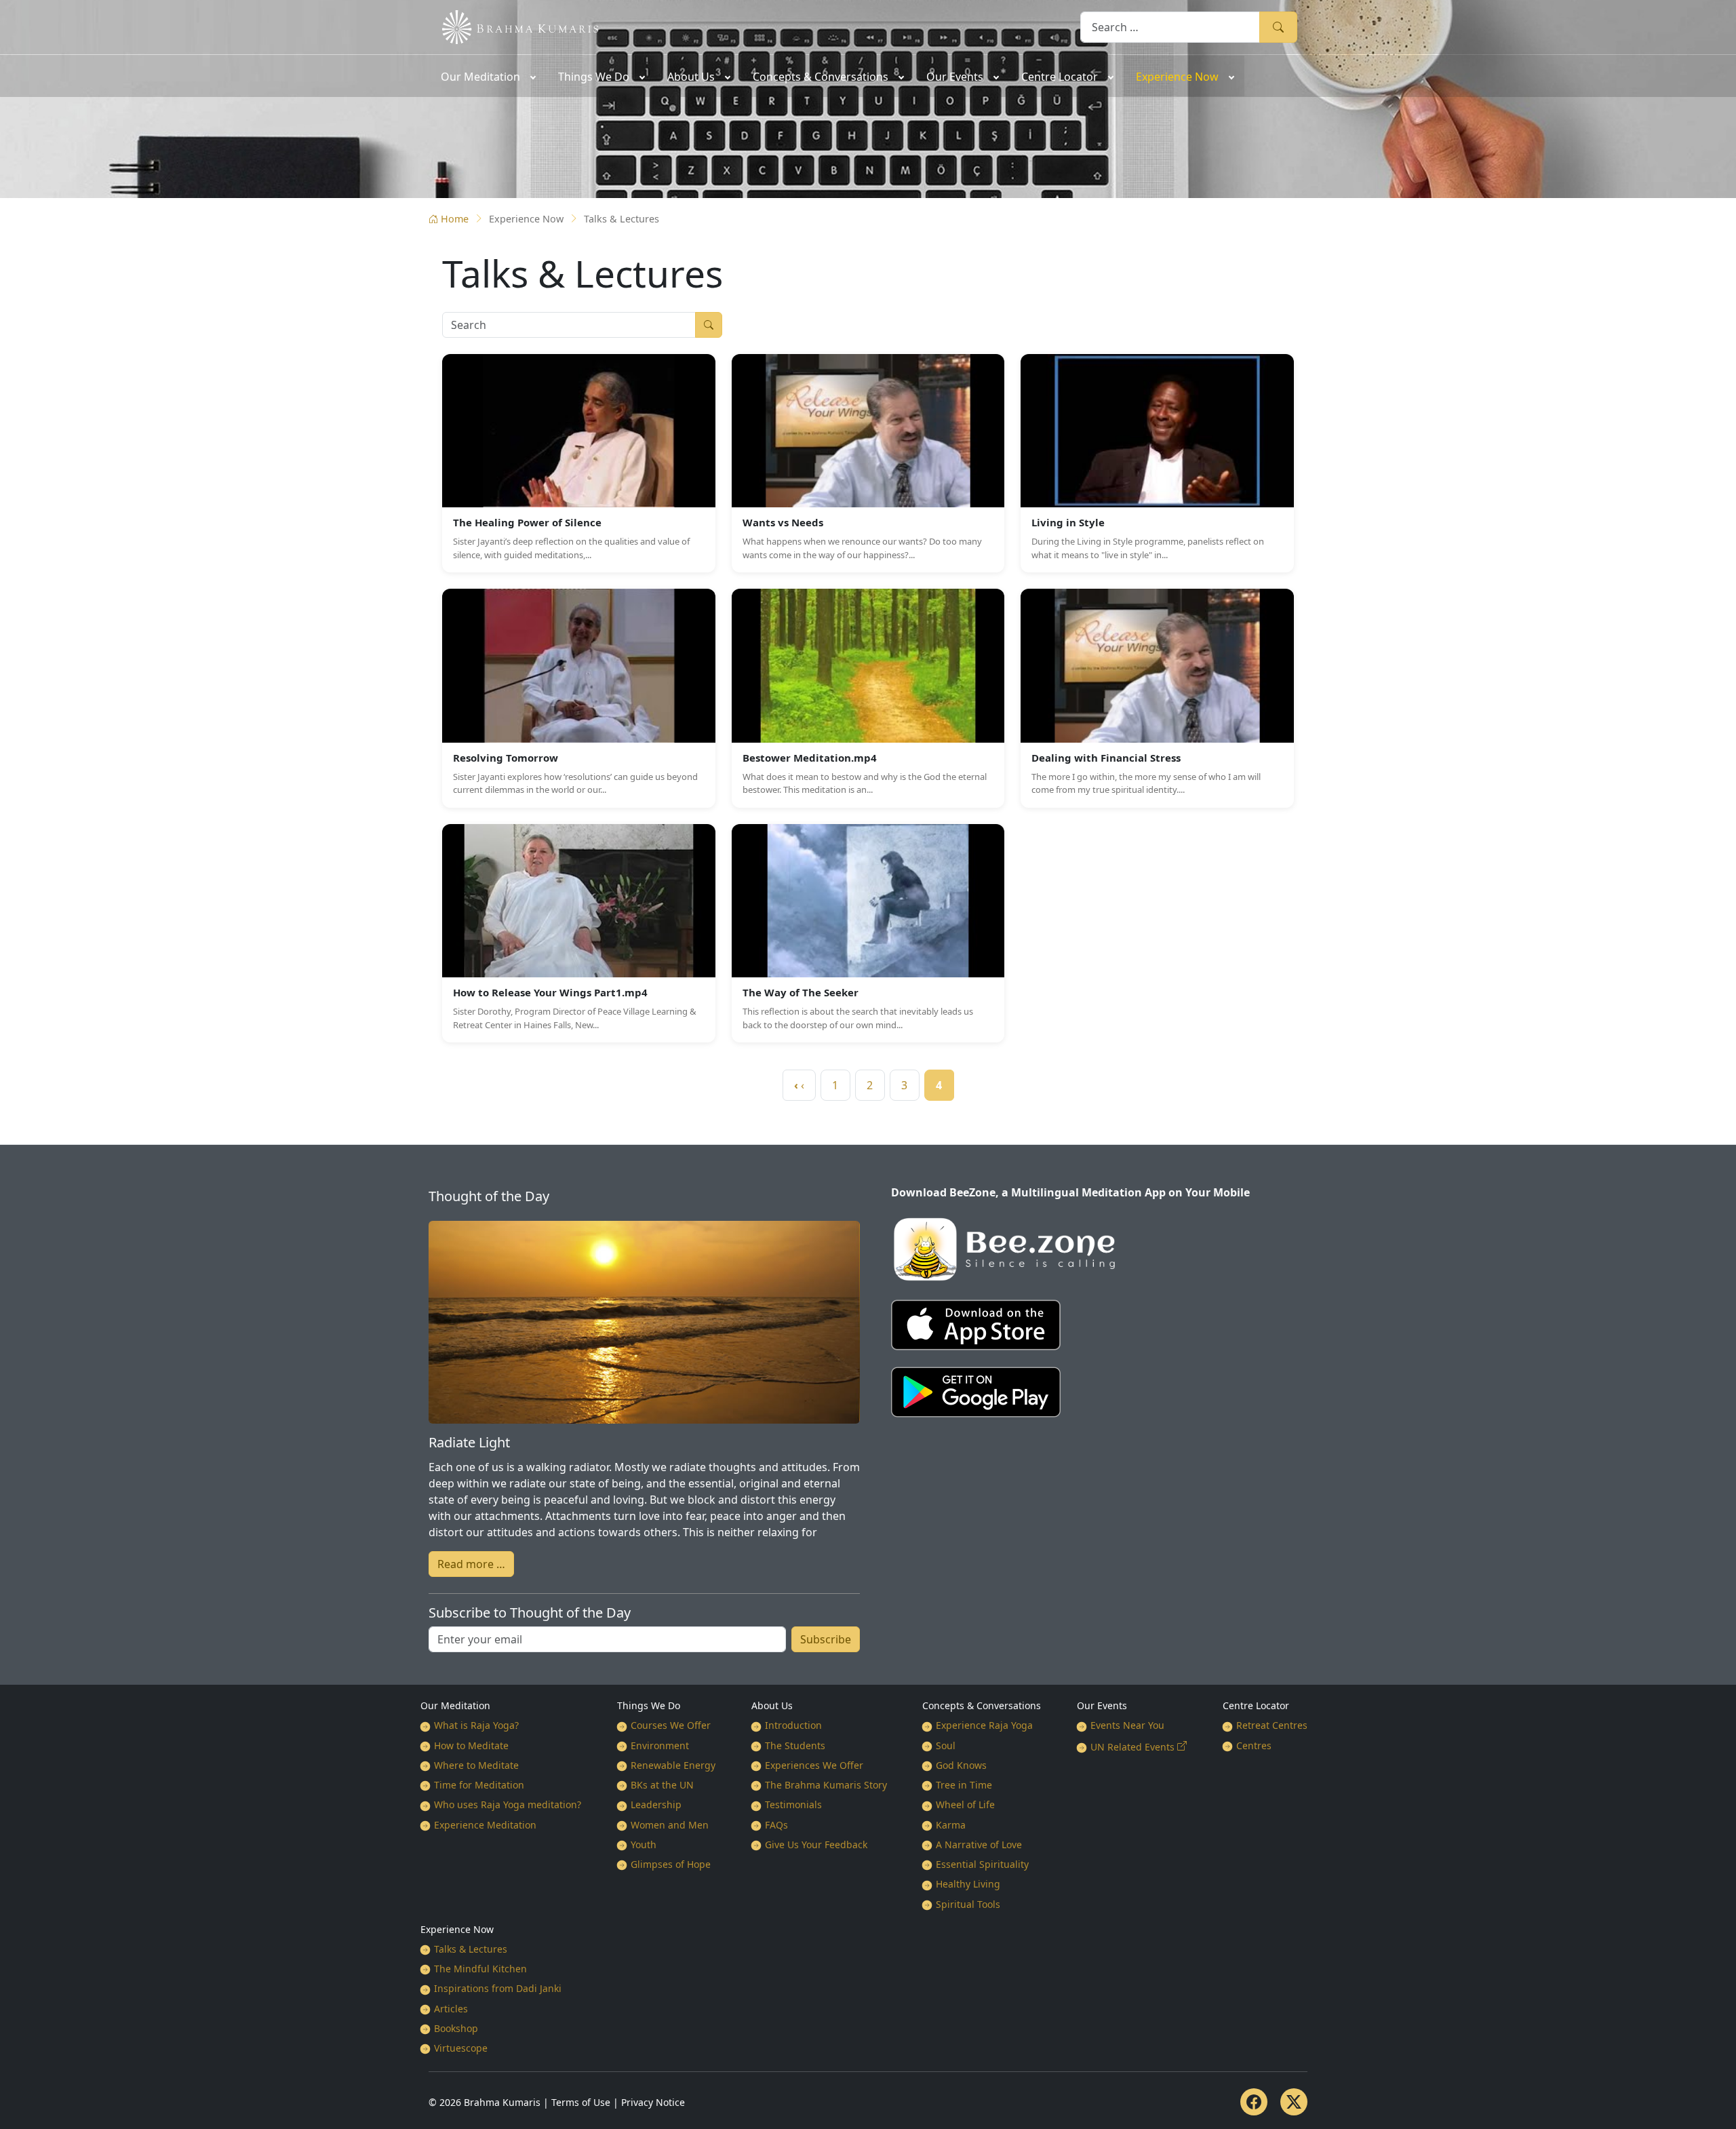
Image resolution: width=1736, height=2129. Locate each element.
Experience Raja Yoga (984, 1725)
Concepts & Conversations (982, 1705)
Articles (451, 2009)
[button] (579, 464)
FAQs (776, 1825)
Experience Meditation (485, 1825)
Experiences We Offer (814, 1765)
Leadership (656, 1804)
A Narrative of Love (979, 1844)
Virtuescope (461, 2048)
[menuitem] (487, 76)
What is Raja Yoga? (476, 1725)
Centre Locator (1256, 1705)
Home (455, 219)
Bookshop (456, 2028)
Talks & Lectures (471, 1949)
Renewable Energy (673, 1765)
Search (1278, 27)
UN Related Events (1132, 1747)
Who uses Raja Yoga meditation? (508, 1804)
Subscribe (826, 1639)
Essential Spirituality (982, 1864)
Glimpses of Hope (671, 1864)
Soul (946, 1745)
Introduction (793, 1725)
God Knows (961, 1765)
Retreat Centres (1272, 1725)
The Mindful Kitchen (480, 1969)
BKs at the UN (662, 1785)
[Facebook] (1254, 2102)
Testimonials (793, 1804)
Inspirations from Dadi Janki (498, 1988)
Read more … (471, 1564)
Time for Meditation (479, 1785)
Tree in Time (964, 1785)
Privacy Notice (653, 2102)
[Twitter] (1294, 2102)
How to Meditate (471, 1745)
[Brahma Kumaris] (513, 26)
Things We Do (649, 1705)
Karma (951, 1825)
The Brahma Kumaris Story (826, 1785)
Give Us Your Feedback (816, 1844)
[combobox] (1170, 27)
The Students (795, 1745)
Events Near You (1127, 1725)
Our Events (1102, 1705)
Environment (660, 1745)
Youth (644, 1844)
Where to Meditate (476, 1765)
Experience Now (457, 1929)
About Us (772, 1705)
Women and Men (670, 1825)
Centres (1254, 1745)
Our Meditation (455, 1705)
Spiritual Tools (968, 1904)
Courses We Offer (671, 1725)
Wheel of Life (965, 1804)
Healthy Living (968, 1884)
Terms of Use (581, 2102)
